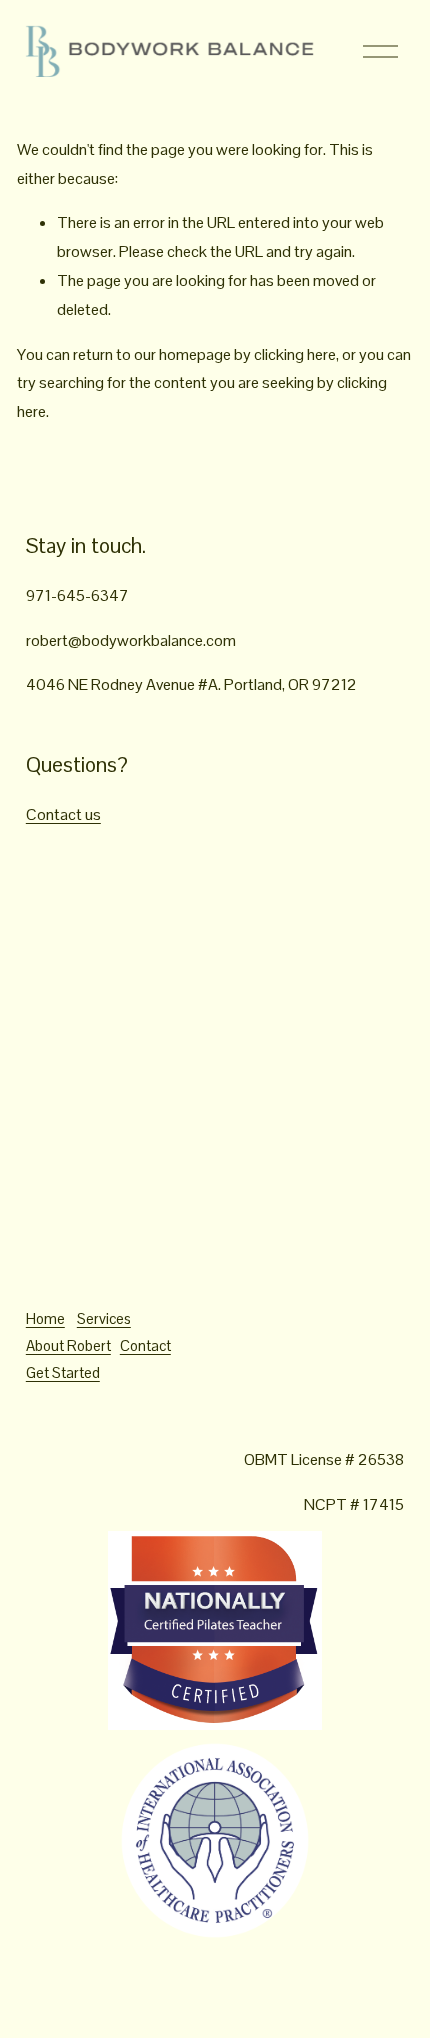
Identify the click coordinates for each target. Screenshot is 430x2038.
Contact (145, 1345)
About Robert (68, 1345)
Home (45, 1318)
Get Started (63, 1372)
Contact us (63, 814)
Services (104, 1318)
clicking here (295, 354)
